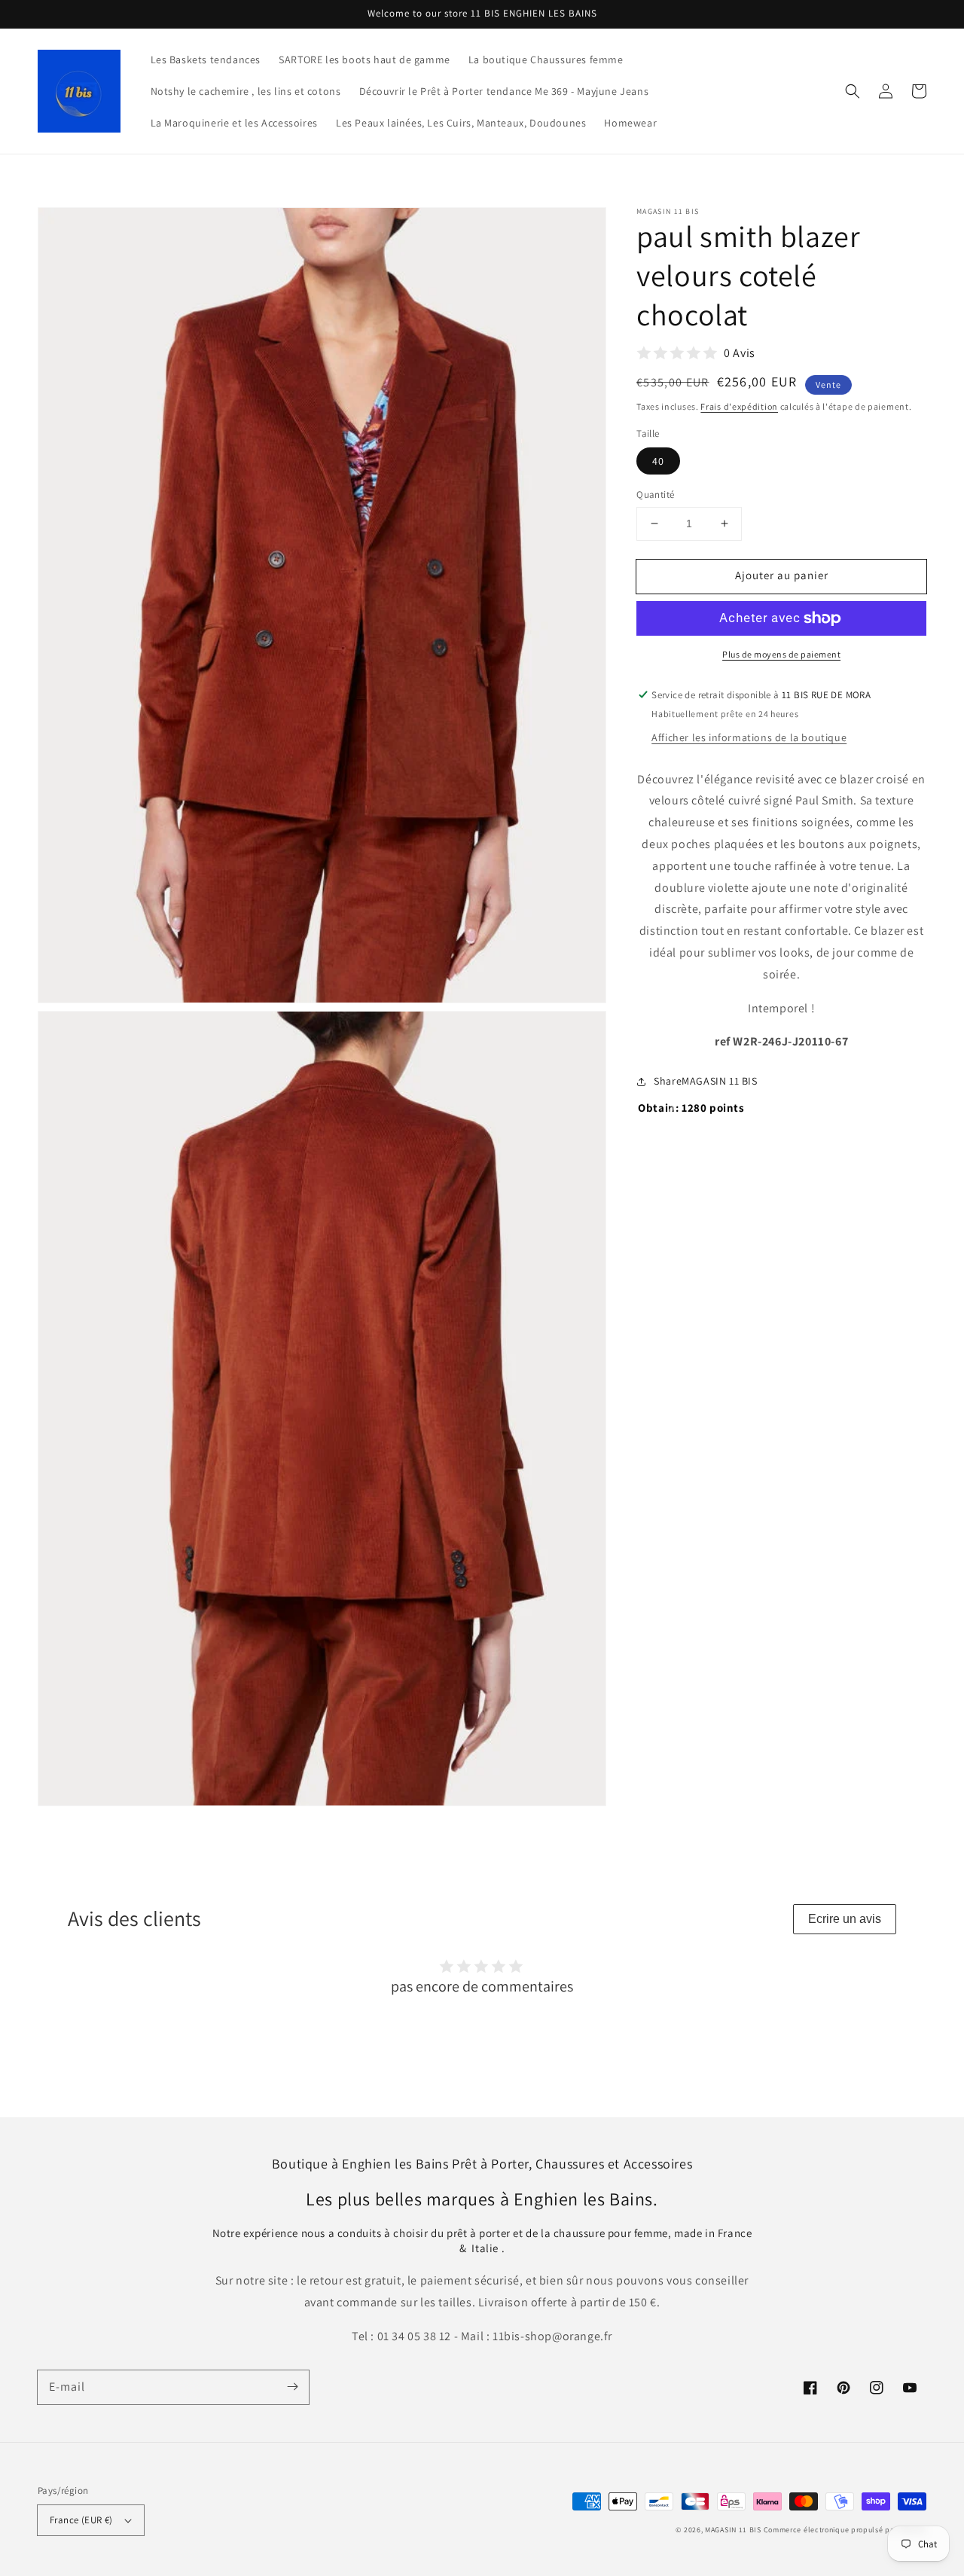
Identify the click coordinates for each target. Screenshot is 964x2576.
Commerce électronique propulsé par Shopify (845, 2530)
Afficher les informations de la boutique (749, 737)
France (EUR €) (81, 2520)
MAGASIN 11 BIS (734, 2530)
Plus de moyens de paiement (781, 654)
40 (658, 461)
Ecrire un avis (845, 1919)
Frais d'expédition (739, 406)
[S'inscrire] (292, 2387)
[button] (853, 91)
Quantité (655, 494)
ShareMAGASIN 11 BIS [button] (705, 1081)
